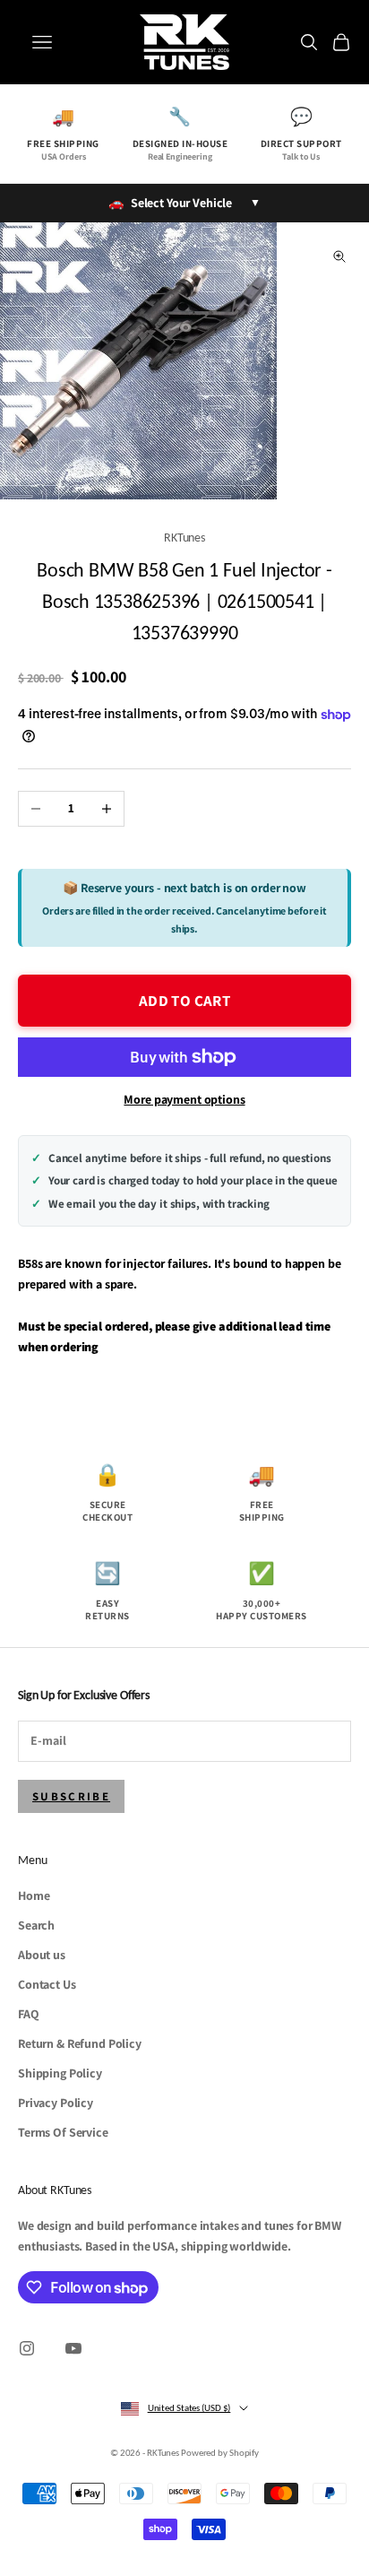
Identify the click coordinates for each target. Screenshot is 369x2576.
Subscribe (71, 1796)
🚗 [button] (184, 203)
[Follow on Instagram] (27, 2348)
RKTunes (184, 537)
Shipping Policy (60, 2073)
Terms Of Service (63, 2132)
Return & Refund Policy (80, 2043)
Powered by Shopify (220, 2453)
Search (36, 1925)
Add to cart (184, 1001)
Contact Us (47, 1984)
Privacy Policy (56, 2103)
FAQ (29, 2014)
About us (42, 1955)
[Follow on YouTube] (73, 2348)
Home (34, 1895)
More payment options (184, 1099)
